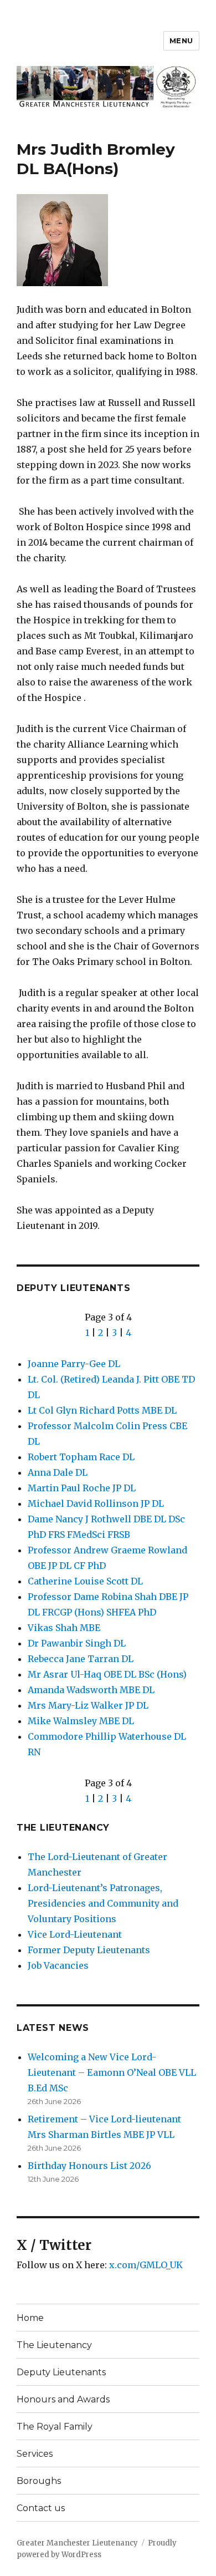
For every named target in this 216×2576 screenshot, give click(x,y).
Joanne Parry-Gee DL (74, 1364)
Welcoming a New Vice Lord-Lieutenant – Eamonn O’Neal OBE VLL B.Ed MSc (112, 2072)
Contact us (41, 2508)
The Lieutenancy (63, 1828)
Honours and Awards (63, 2399)
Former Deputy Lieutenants (89, 1950)
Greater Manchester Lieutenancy (77, 2543)
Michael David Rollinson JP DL (96, 1503)
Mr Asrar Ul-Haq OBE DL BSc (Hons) (107, 1674)
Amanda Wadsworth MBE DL (91, 1690)
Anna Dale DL (58, 1472)
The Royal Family (55, 2427)
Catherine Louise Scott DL (85, 1581)
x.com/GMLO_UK (146, 2265)
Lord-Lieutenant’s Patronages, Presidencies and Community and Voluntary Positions (103, 1903)
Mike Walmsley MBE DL (81, 1721)
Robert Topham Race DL (81, 1457)
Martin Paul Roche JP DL (82, 1488)
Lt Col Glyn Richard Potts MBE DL (102, 1410)
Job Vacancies (58, 1965)
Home (30, 2318)
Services (35, 2454)
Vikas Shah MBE (64, 1628)
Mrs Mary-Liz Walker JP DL (88, 1705)
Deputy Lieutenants (74, 1288)
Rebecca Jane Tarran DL (81, 1659)
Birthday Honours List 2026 (89, 2166)
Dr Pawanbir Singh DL (77, 1643)
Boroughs (39, 2481)
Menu (181, 40)
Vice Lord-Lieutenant (75, 1934)
